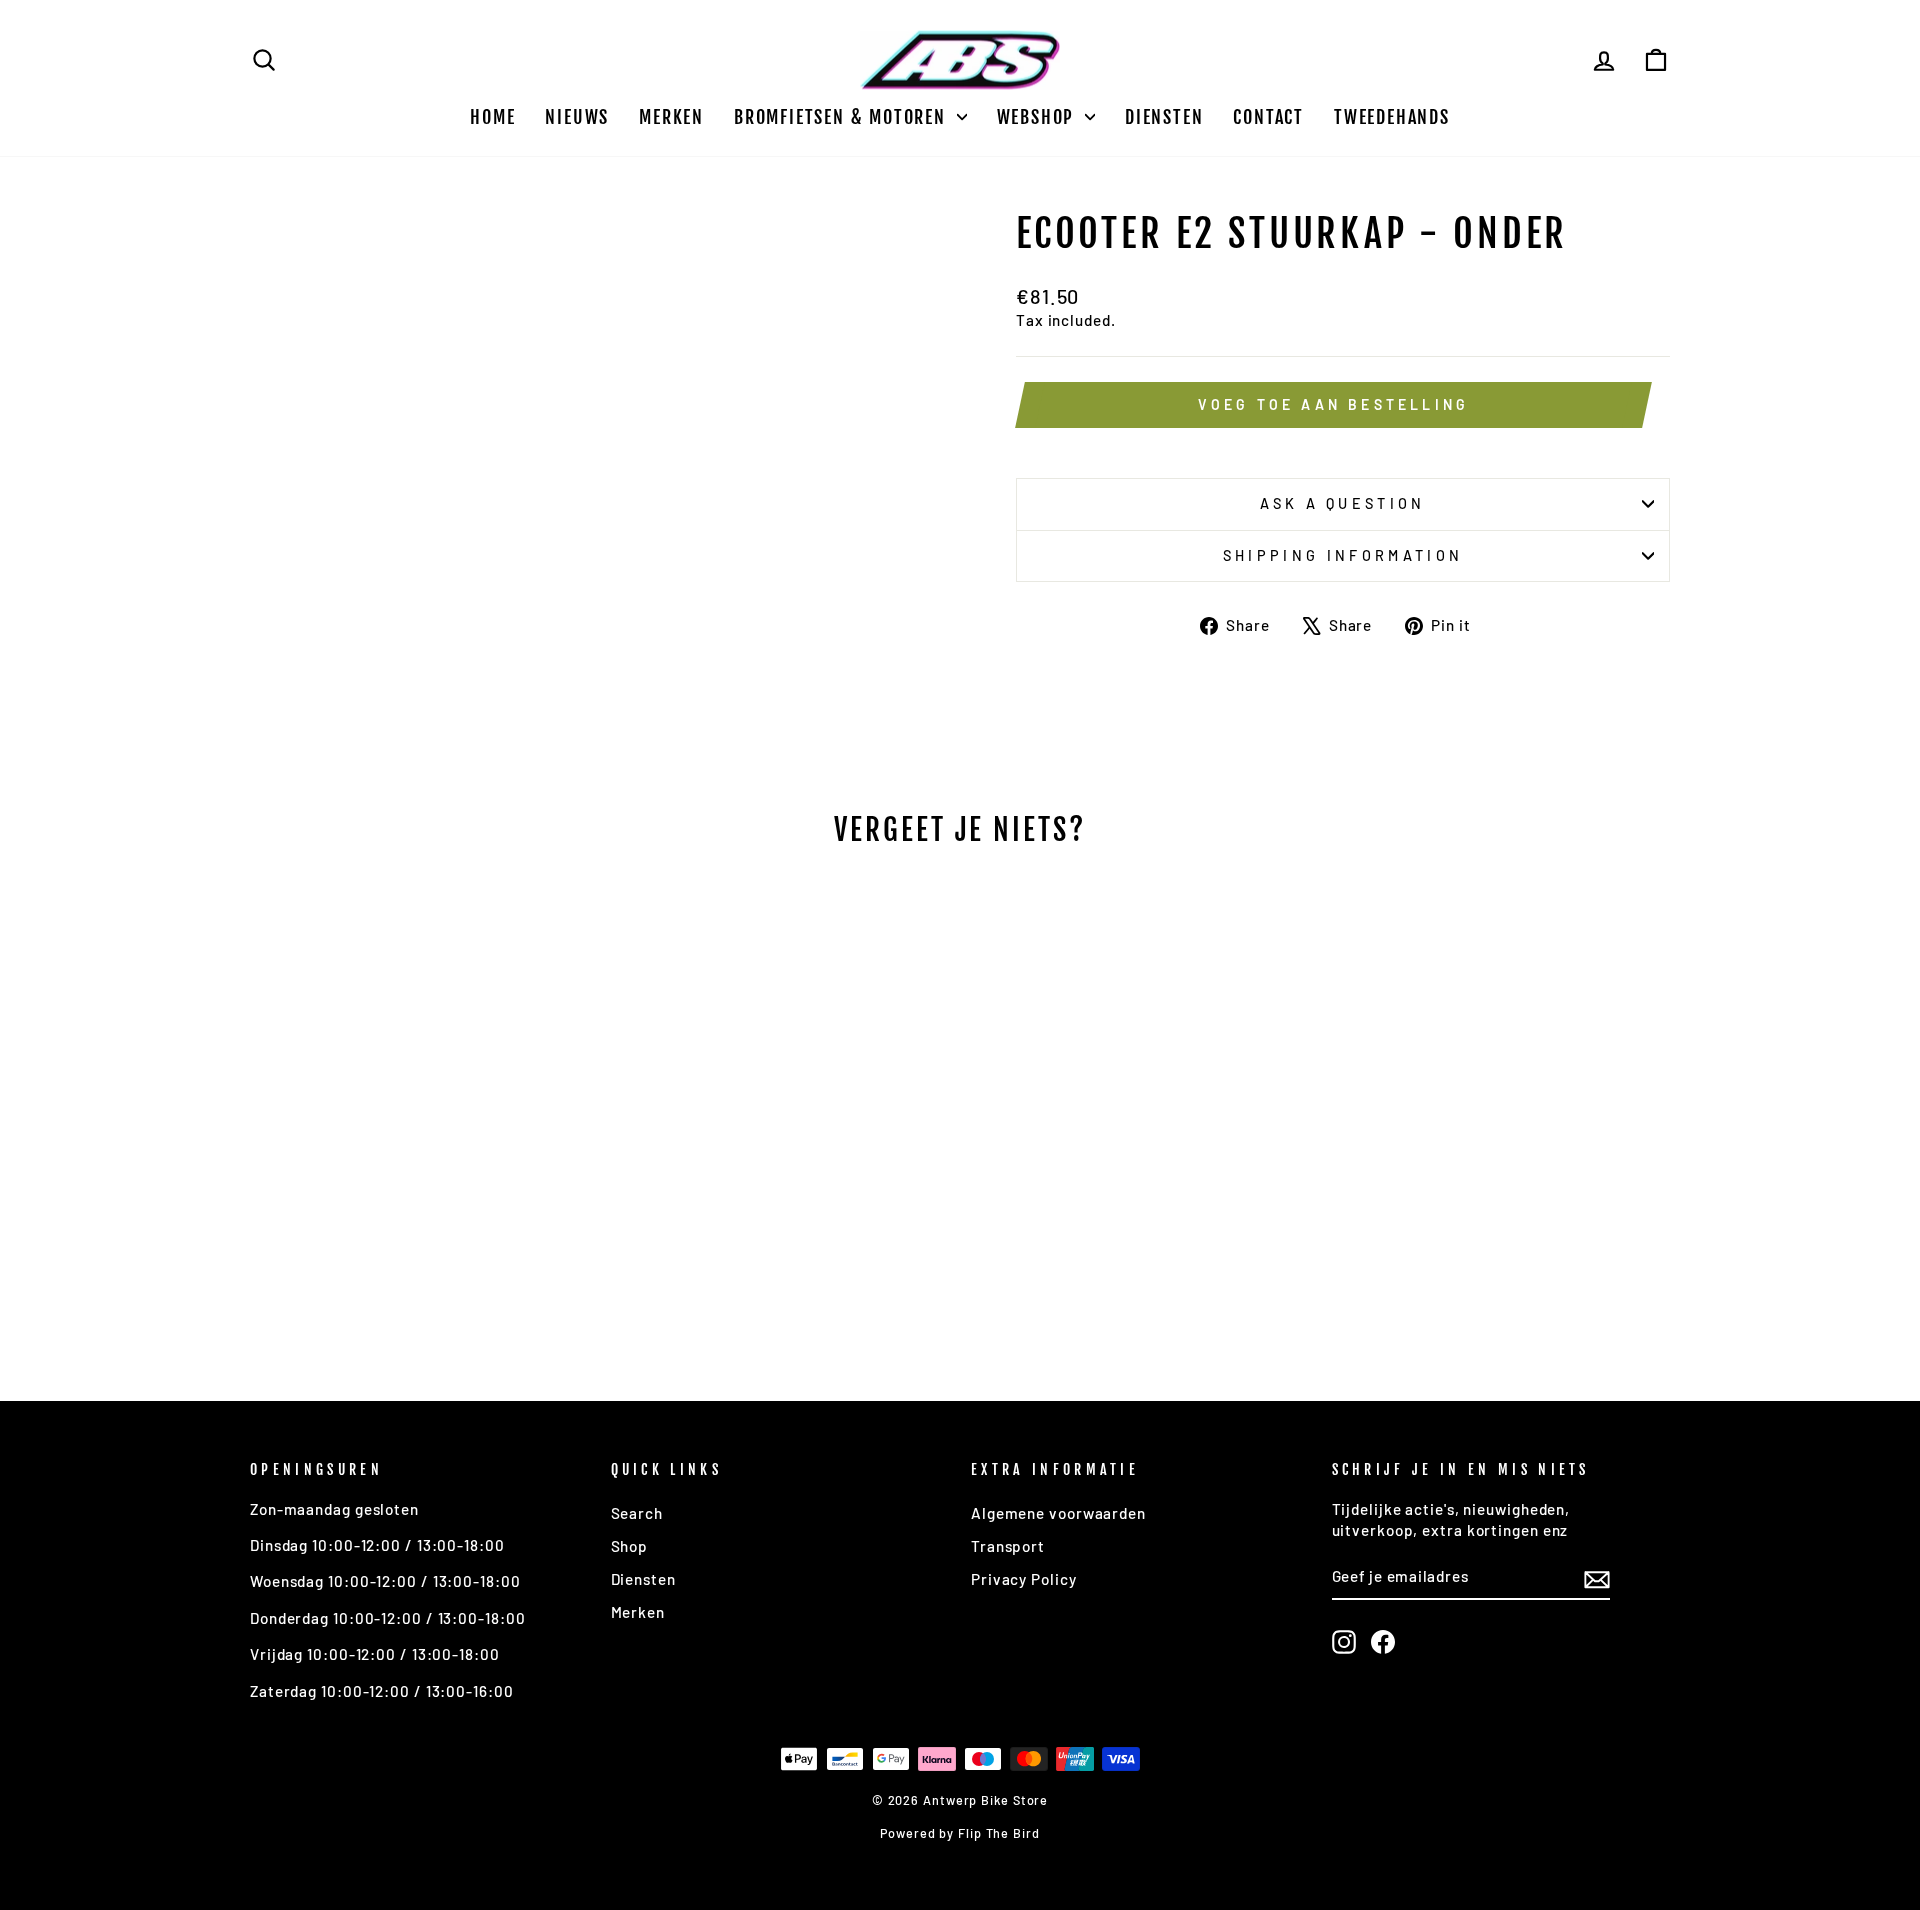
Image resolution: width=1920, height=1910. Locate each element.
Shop (630, 1546)
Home (492, 117)
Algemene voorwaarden (1058, 1513)
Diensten (1164, 117)
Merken (671, 117)
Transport (1008, 1546)
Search (637, 1513)
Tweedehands (1392, 117)
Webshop (1038, 117)
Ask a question (1342, 503)
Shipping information (1343, 555)
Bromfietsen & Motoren (843, 117)
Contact (1268, 117)
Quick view (419, 1211)
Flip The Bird (999, 1833)
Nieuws (577, 117)
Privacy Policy (1024, 1579)
